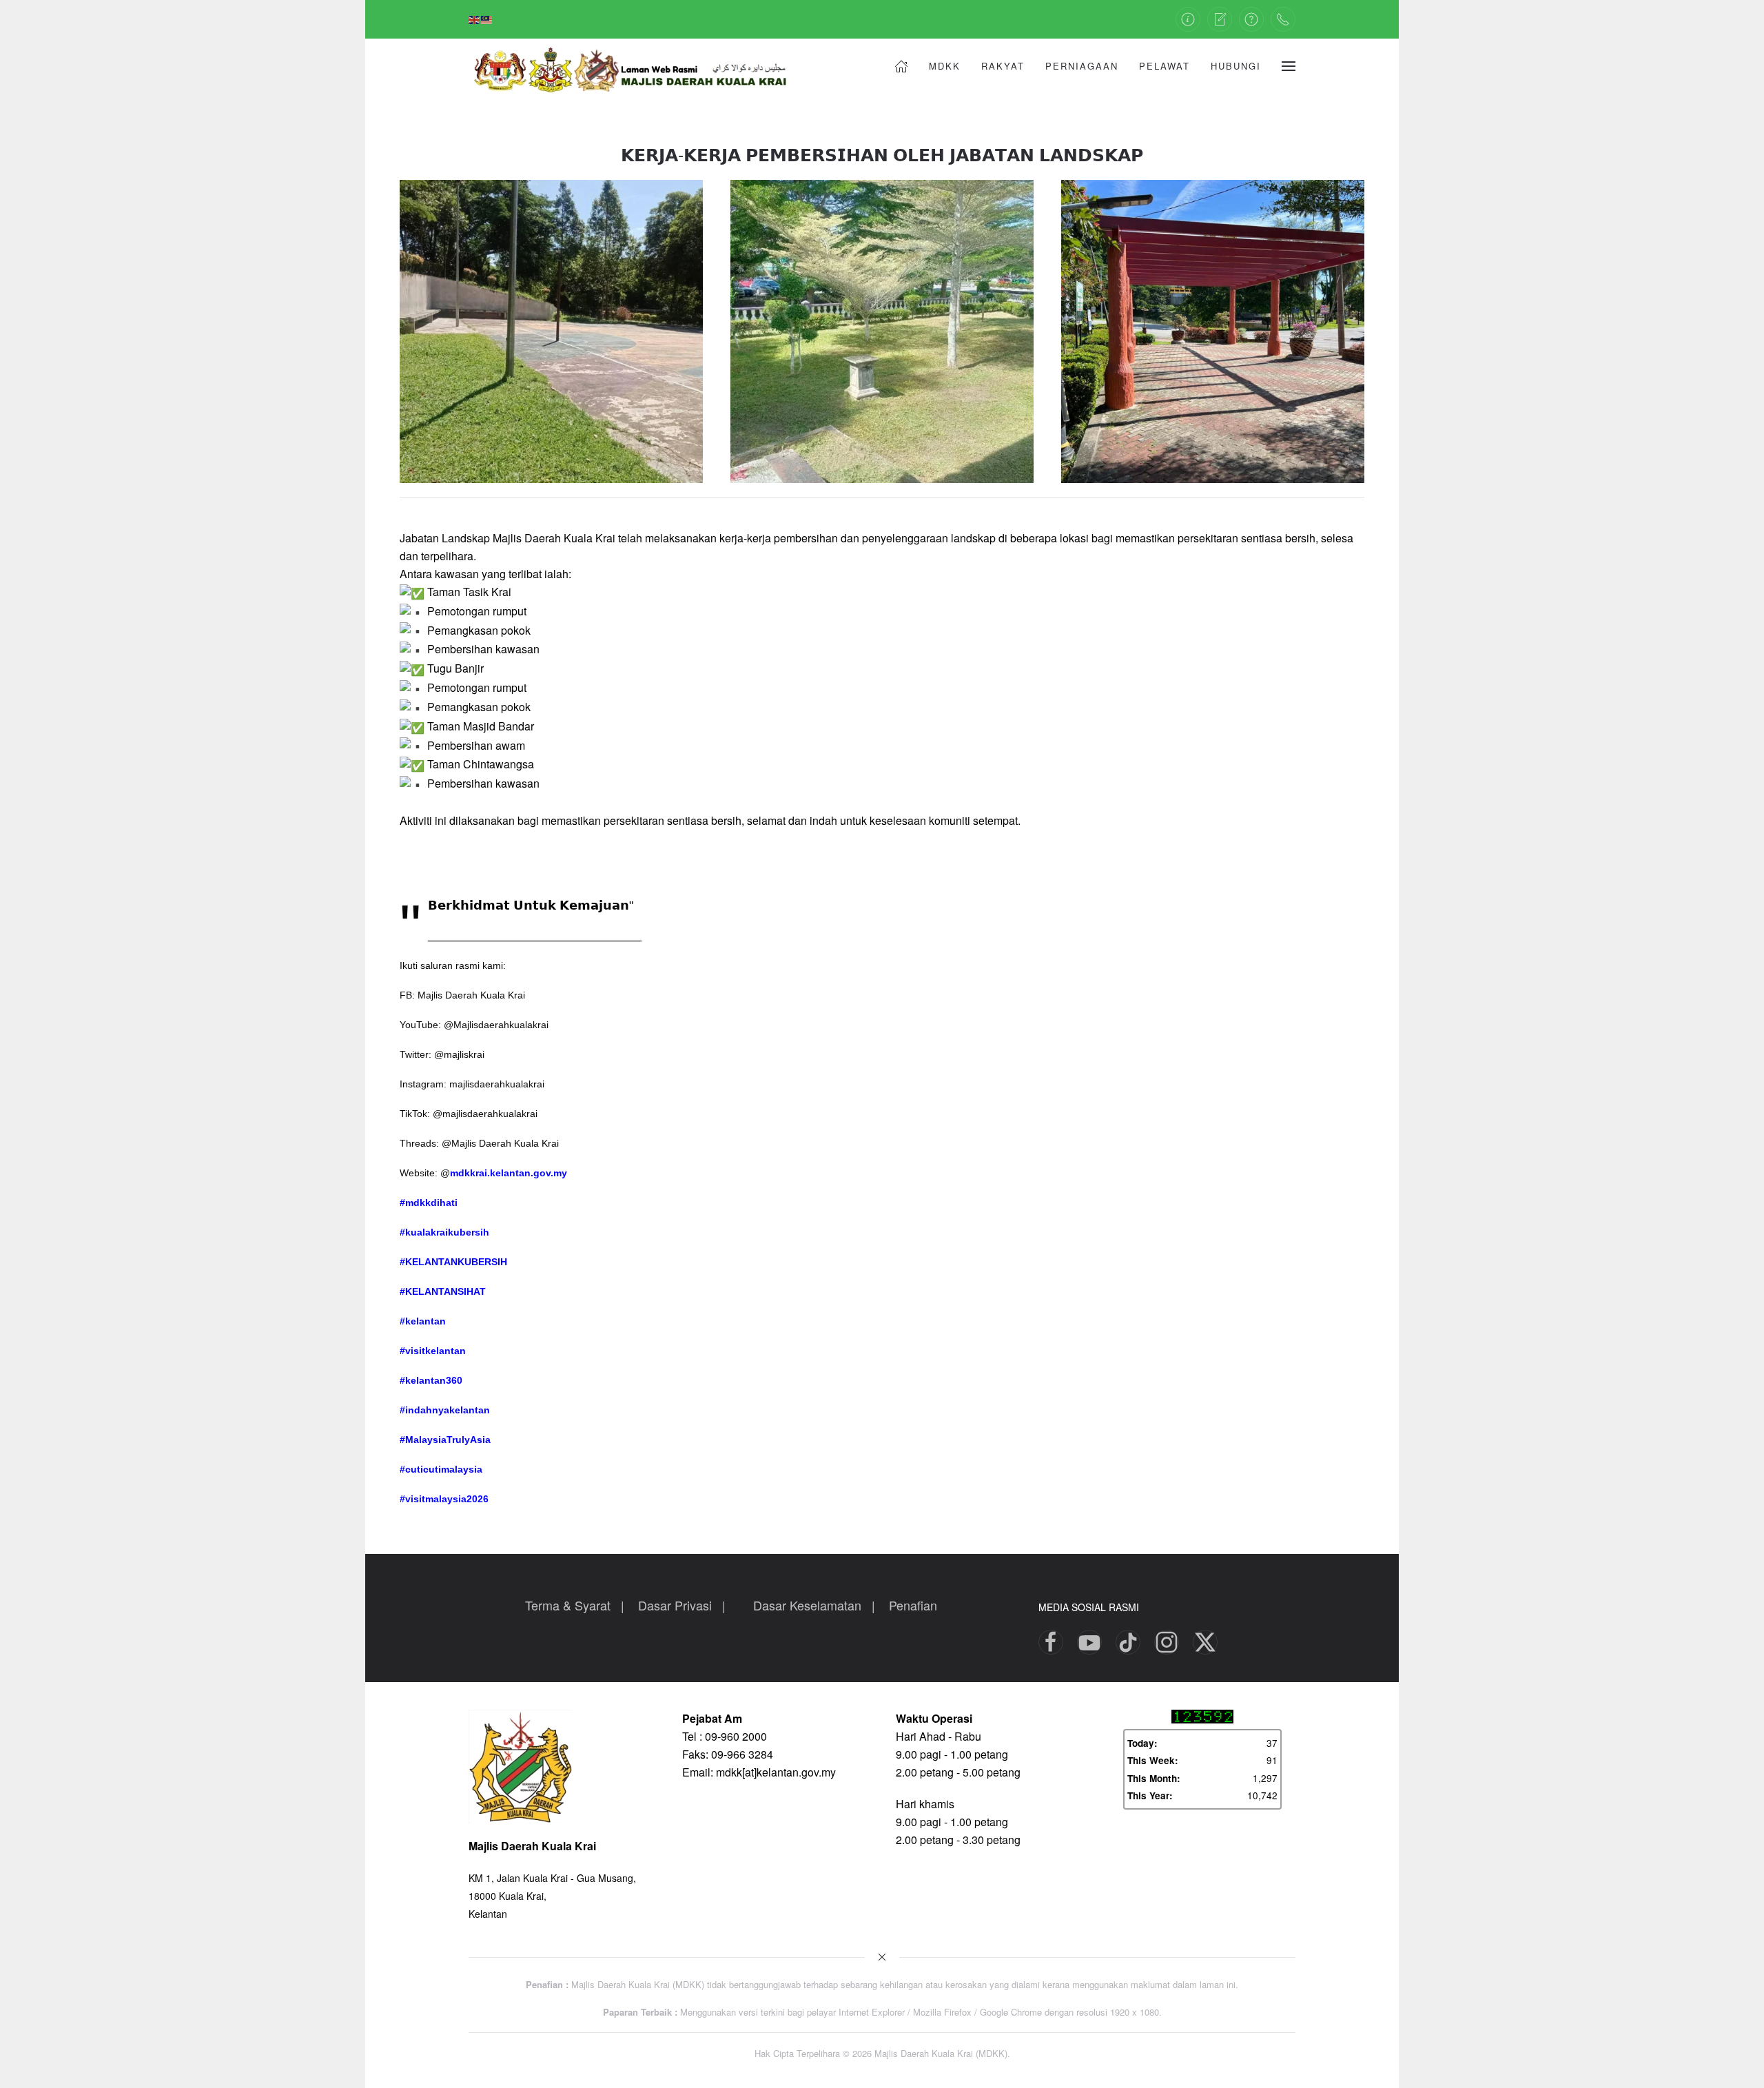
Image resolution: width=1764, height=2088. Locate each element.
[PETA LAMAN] (1188, 19)
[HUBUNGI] (1283, 19)
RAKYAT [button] (1003, 66)
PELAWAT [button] (1165, 66)
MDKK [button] (945, 66)
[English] (475, 19)
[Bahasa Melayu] (487, 19)
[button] (1289, 66)
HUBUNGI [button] (1236, 66)
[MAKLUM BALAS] (1220, 19)
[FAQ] (1251, 19)
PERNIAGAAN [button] (1082, 66)
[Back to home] (641, 66)
